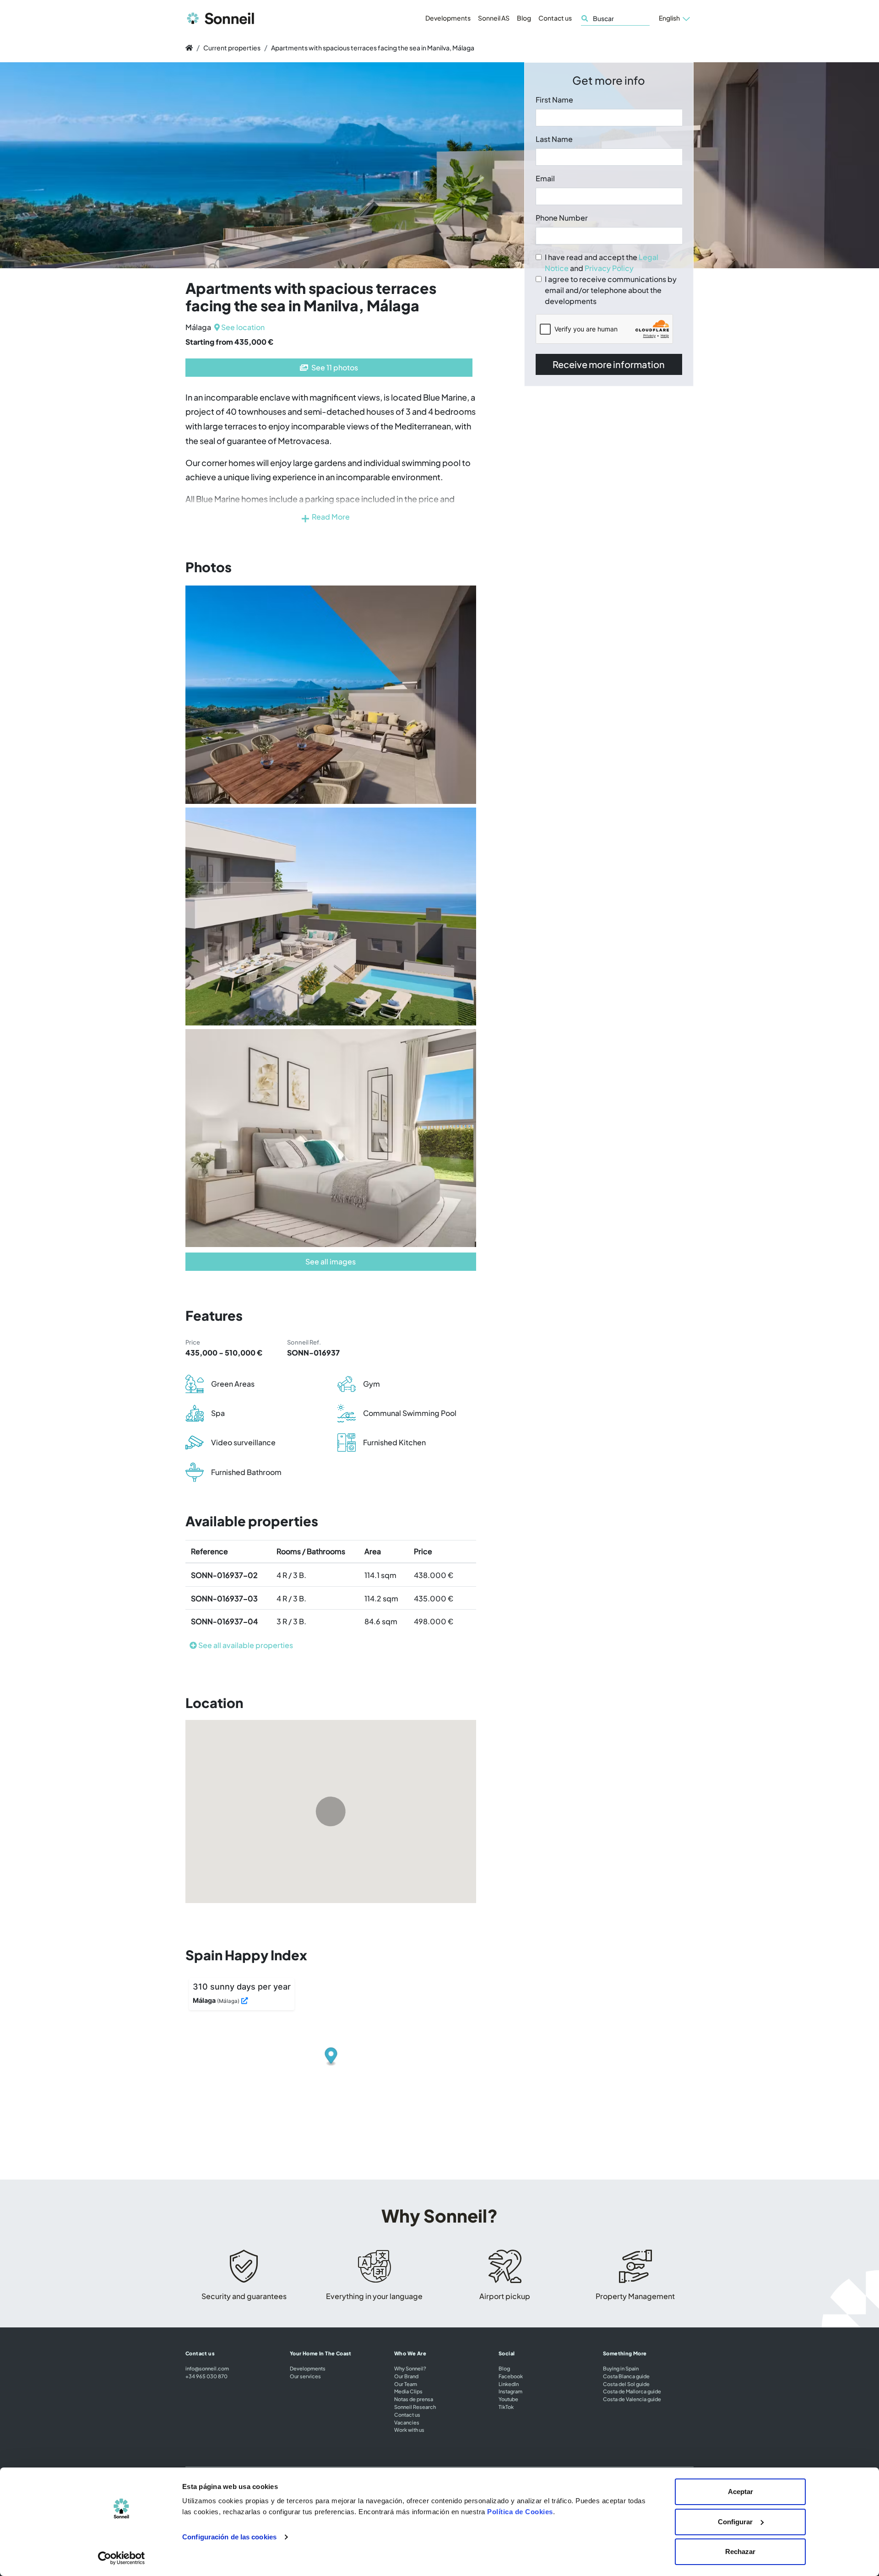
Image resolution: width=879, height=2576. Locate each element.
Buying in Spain (621, 2368)
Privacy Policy (609, 268)
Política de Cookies (520, 2512)
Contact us (555, 18)
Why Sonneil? (410, 2368)
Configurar (735, 2522)
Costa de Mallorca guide (632, 2391)
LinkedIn (509, 2384)
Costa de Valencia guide (632, 2399)
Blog (524, 18)
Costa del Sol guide (626, 2384)
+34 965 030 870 (206, 2376)
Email (545, 178)
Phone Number (562, 218)
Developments (448, 18)
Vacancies (407, 2422)
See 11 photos (334, 367)
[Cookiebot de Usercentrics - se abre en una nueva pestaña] (122, 2558)
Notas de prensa (414, 2399)
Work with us (409, 2430)
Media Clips (408, 2391)
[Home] (189, 48)
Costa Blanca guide (626, 2376)
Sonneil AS (494, 18)
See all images (331, 1261)
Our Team (406, 2384)
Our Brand (406, 2376)
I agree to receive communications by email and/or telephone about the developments (611, 290)
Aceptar (741, 2492)
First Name (554, 100)
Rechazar (740, 2552)
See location (242, 327)
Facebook (511, 2376)
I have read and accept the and (602, 263)
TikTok (506, 2407)
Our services (305, 2376)
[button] (674, 18)
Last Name (554, 139)
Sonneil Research (415, 2407)
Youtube (508, 2399)
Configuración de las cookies (229, 2537)
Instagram (510, 2391)
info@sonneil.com (207, 2368)
